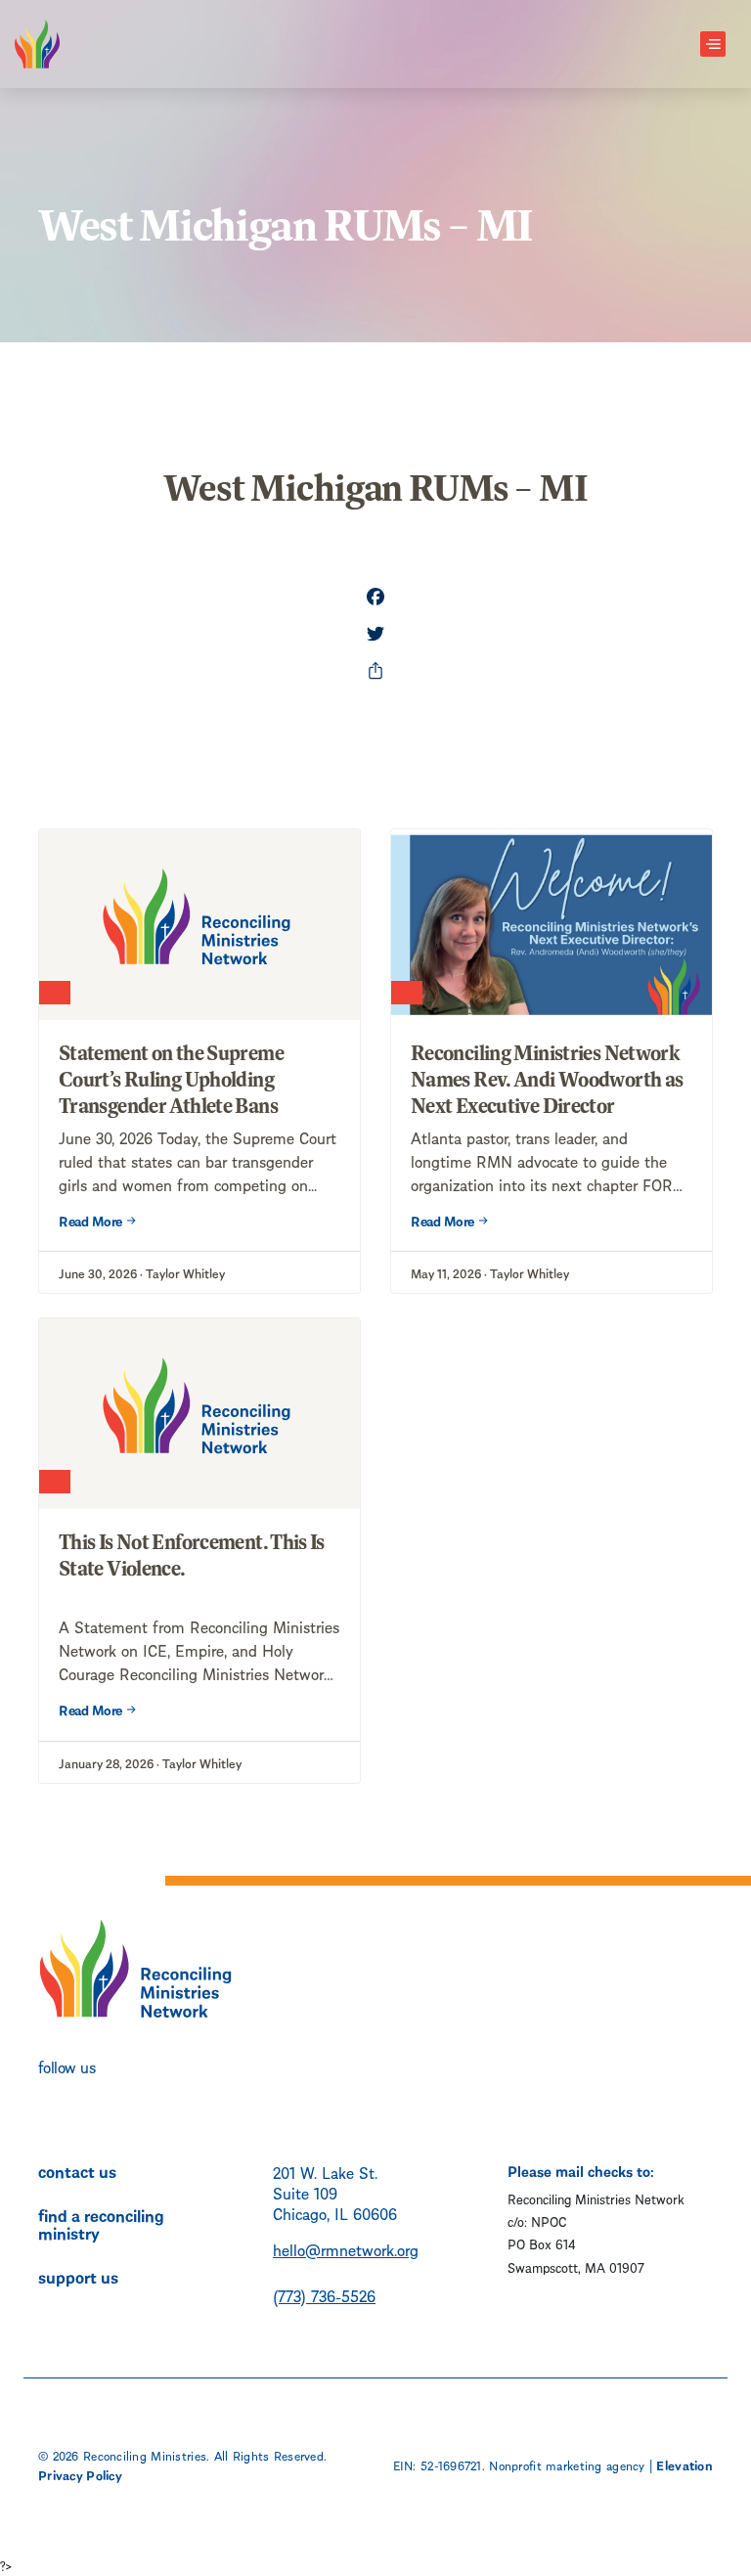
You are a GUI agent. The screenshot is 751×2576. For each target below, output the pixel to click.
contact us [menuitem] (77, 2170)
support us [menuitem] (78, 2276)
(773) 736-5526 (324, 2295)
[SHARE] (375, 673)
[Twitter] (375, 636)
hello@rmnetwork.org (346, 2249)
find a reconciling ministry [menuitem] (101, 2223)
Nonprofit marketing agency (567, 2465)
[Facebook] (375, 599)
